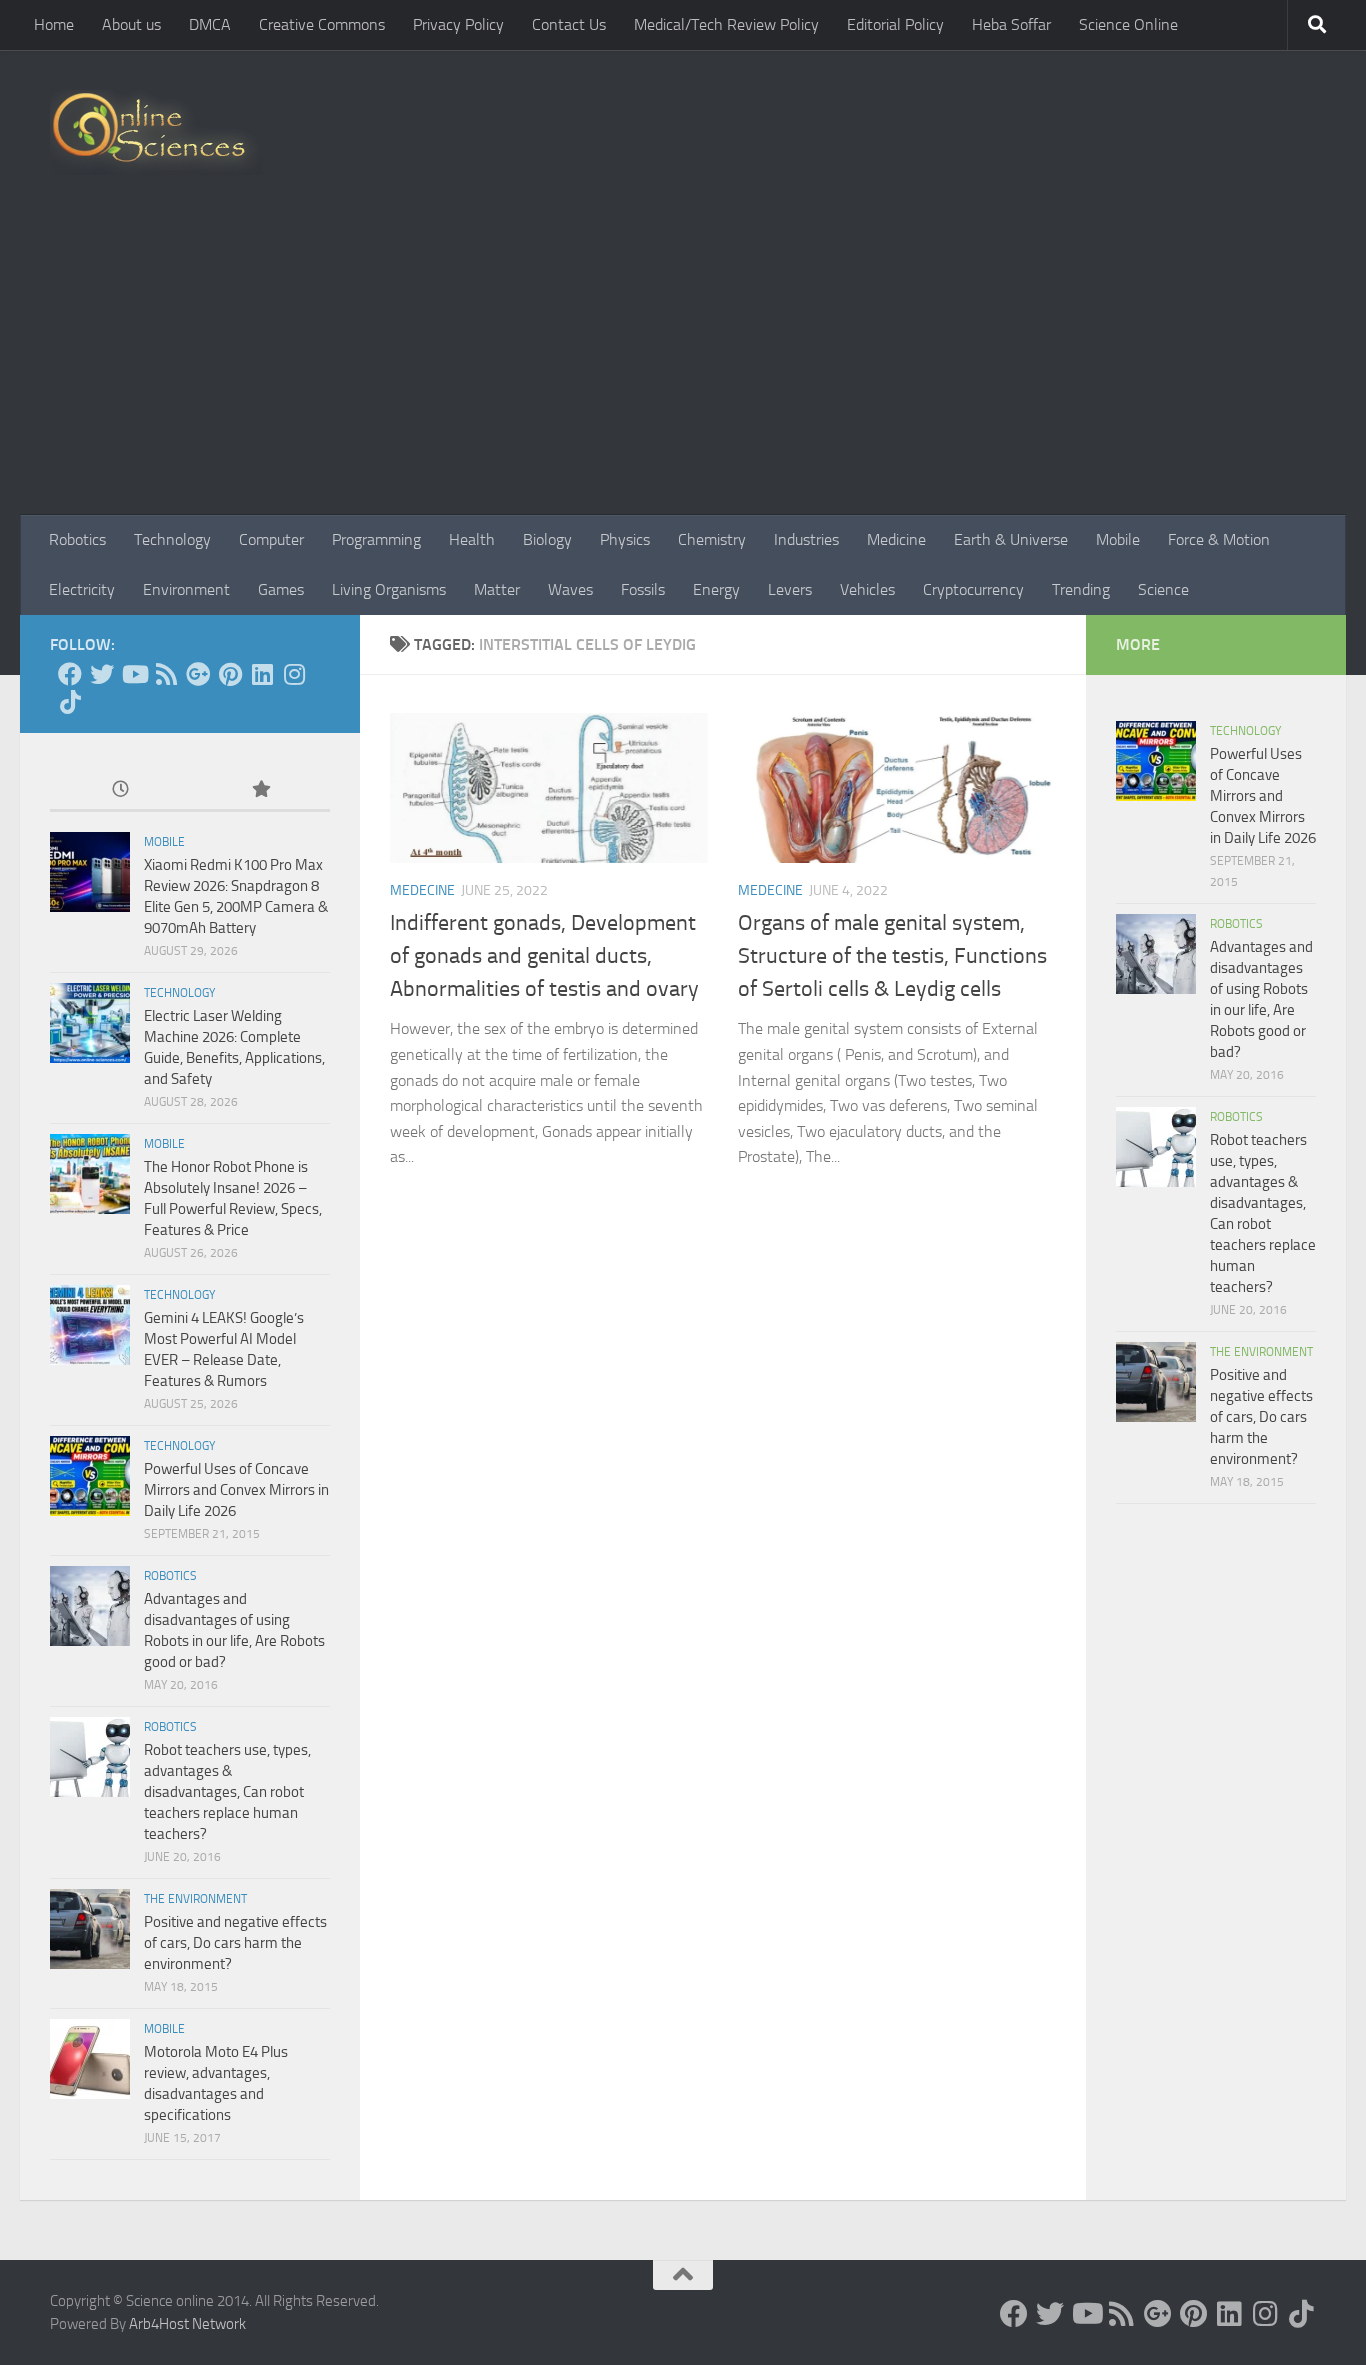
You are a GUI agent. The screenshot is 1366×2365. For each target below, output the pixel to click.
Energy (716, 589)
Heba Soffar (1011, 24)
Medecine (422, 890)
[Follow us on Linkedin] (262, 674)
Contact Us (569, 24)
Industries (806, 539)
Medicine (896, 539)
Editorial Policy (895, 24)
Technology (172, 539)
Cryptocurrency (973, 589)
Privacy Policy (458, 24)
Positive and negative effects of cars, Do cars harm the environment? (235, 1943)
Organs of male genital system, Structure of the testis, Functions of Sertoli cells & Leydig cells (892, 956)
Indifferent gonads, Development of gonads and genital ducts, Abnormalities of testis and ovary (544, 956)
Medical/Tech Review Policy (726, 24)
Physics (625, 539)
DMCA (210, 24)
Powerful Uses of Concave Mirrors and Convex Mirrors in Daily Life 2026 (236, 1490)
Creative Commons (322, 24)
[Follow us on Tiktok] (70, 702)
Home (54, 24)
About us (131, 24)
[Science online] (70, 674)
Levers (790, 589)
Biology (547, 539)
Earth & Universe (1011, 539)
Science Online (1128, 24)
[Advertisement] (683, 365)
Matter (497, 589)
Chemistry (712, 539)
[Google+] (198, 674)
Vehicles (867, 589)
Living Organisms (389, 589)
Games (281, 589)
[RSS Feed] (166, 674)
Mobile (1118, 539)
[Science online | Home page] (156, 132)
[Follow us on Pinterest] (230, 674)
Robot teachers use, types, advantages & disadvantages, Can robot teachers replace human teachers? (227, 1792)
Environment (186, 589)
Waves (570, 589)
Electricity (82, 589)
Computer (271, 539)
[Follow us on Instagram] (294, 674)
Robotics (77, 539)
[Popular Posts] (260, 790)
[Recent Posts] (120, 790)
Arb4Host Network (187, 2324)
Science (1163, 589)
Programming (376, 539)
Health (472, 539)
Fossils (643, 589)
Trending (1081, 589)
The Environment (195, 1899)
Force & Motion (1219, 539)
